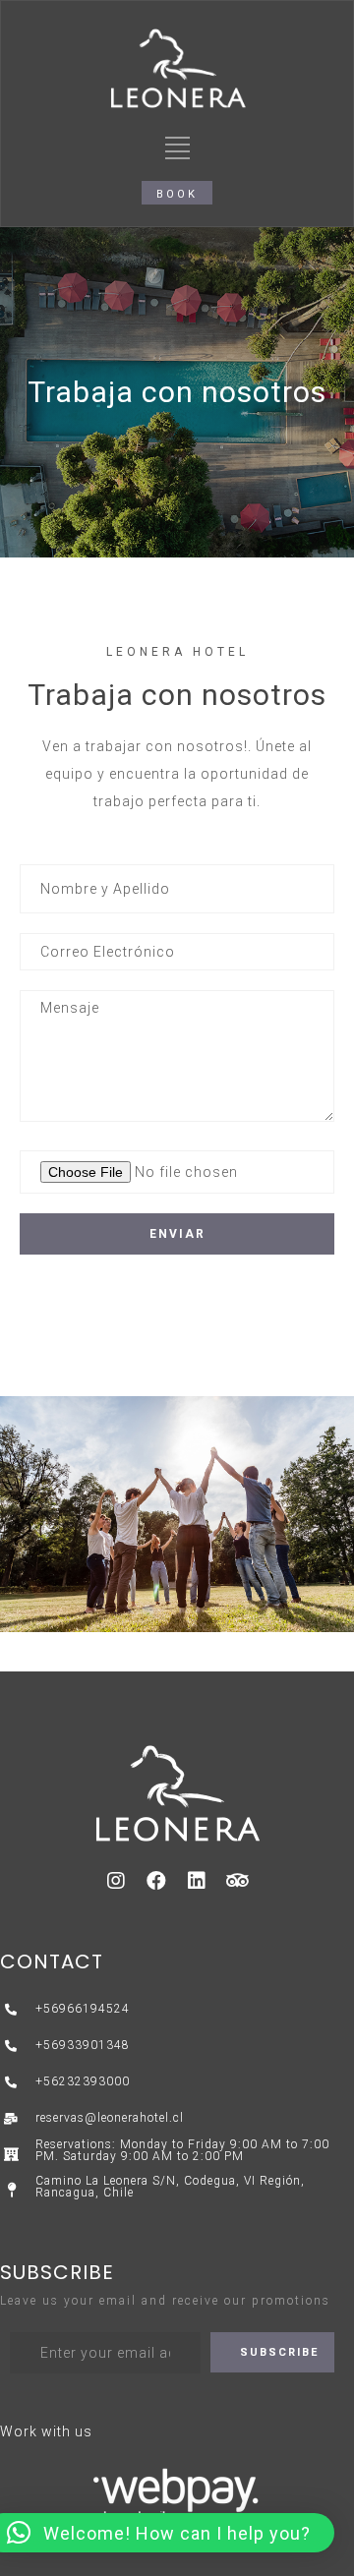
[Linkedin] (198, 1881)
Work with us (46, 2431)
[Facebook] (157, 1881)
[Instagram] (117, 1881)
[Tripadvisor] (238, 1881)
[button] (177, 193)
